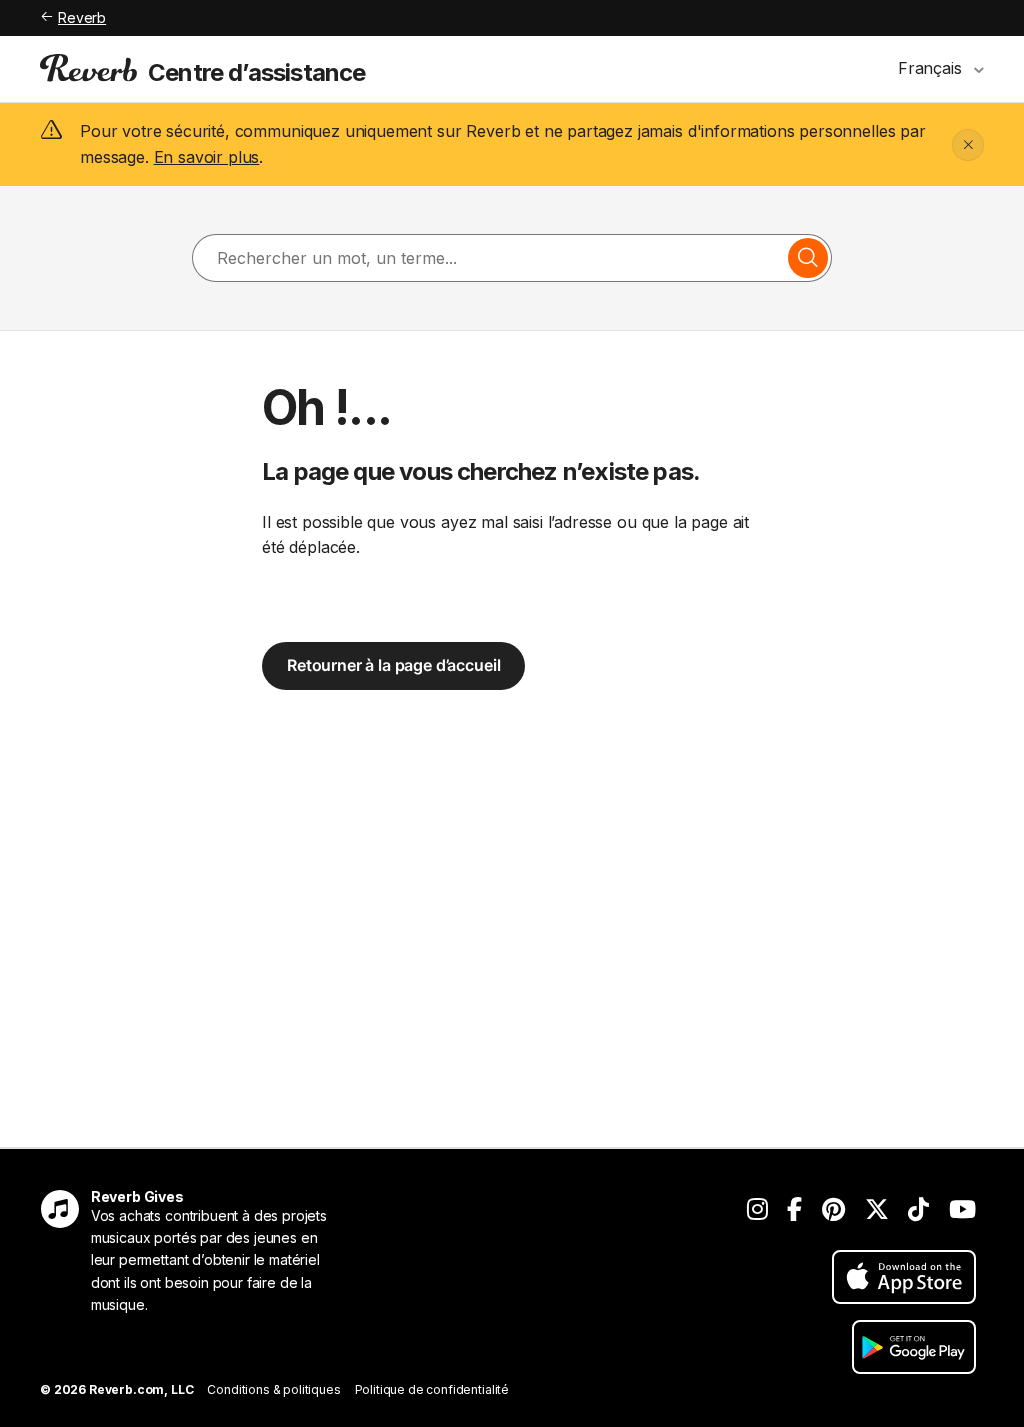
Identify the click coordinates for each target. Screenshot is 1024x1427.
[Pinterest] (833, 1209)
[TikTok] (918, 1209)
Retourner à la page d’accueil (393, 665)
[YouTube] (962, 1209)
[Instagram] (757, 1209)
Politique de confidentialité (432, 1389)
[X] (877, 1209)
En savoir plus (207, 157)
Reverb (82, 17)
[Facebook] (794, 1209)
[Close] (968, 145)
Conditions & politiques (273, 1389)
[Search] (808, 258)
